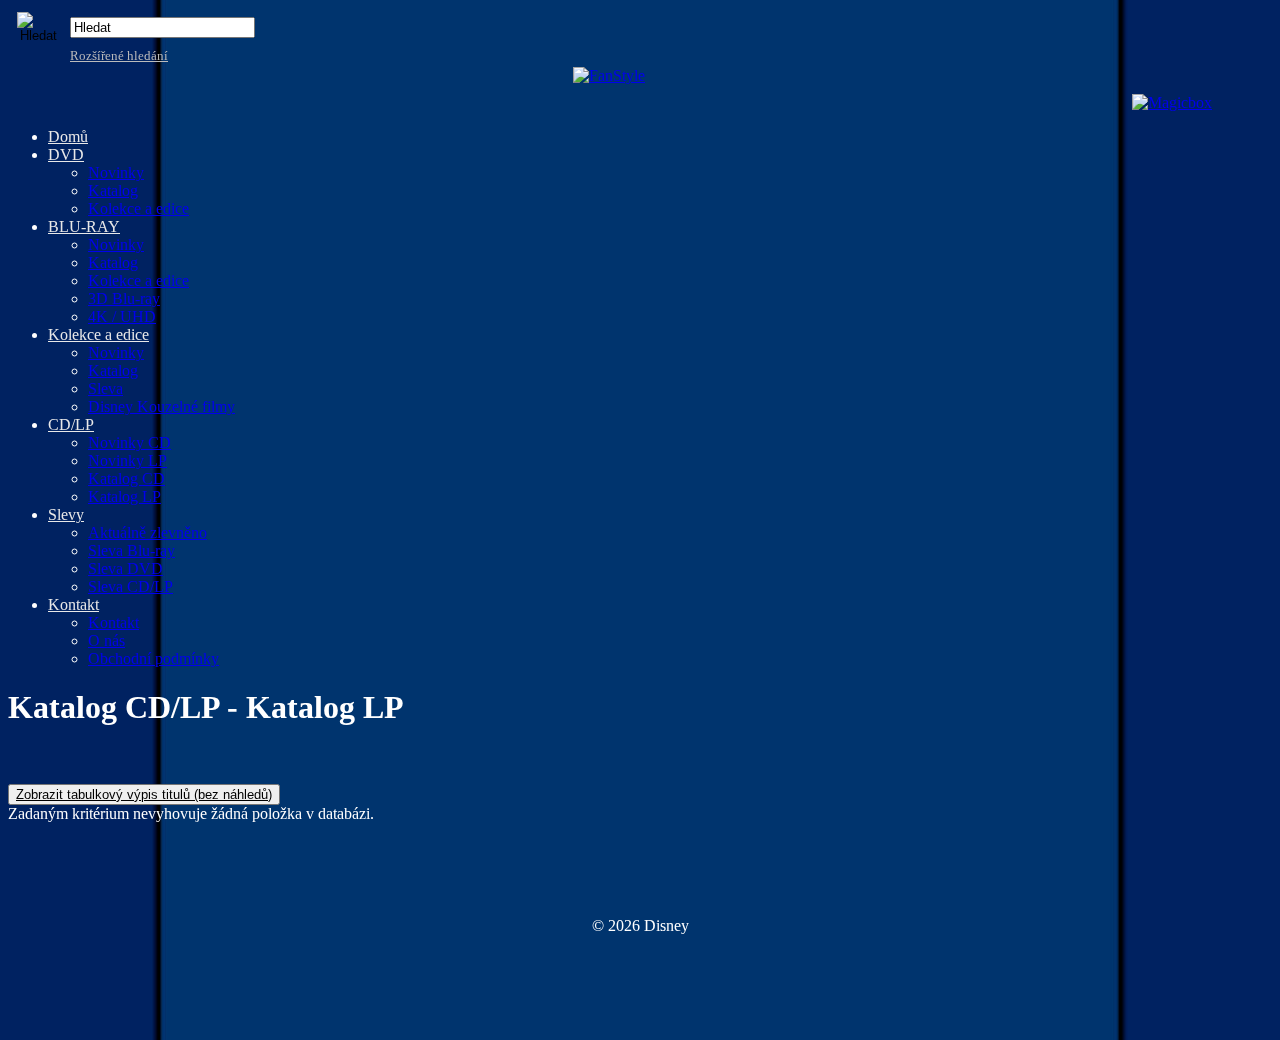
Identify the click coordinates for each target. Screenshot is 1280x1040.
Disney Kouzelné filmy (161, 406)
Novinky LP (127, 460)
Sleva (105, 388)
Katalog (113, 190)
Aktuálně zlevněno (147, 532)
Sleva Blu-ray (131, 550)
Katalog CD (126, 478)
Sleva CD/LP (130, 586)
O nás (106, 640)
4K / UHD (122, 316)
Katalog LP (124, 496)
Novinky (116, 172)
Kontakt (113, 622)
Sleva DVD (125, 568)
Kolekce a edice (138, 208)
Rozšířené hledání (119, 55)
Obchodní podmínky (153, 658)
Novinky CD (129, 442)
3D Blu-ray (124, 298)
